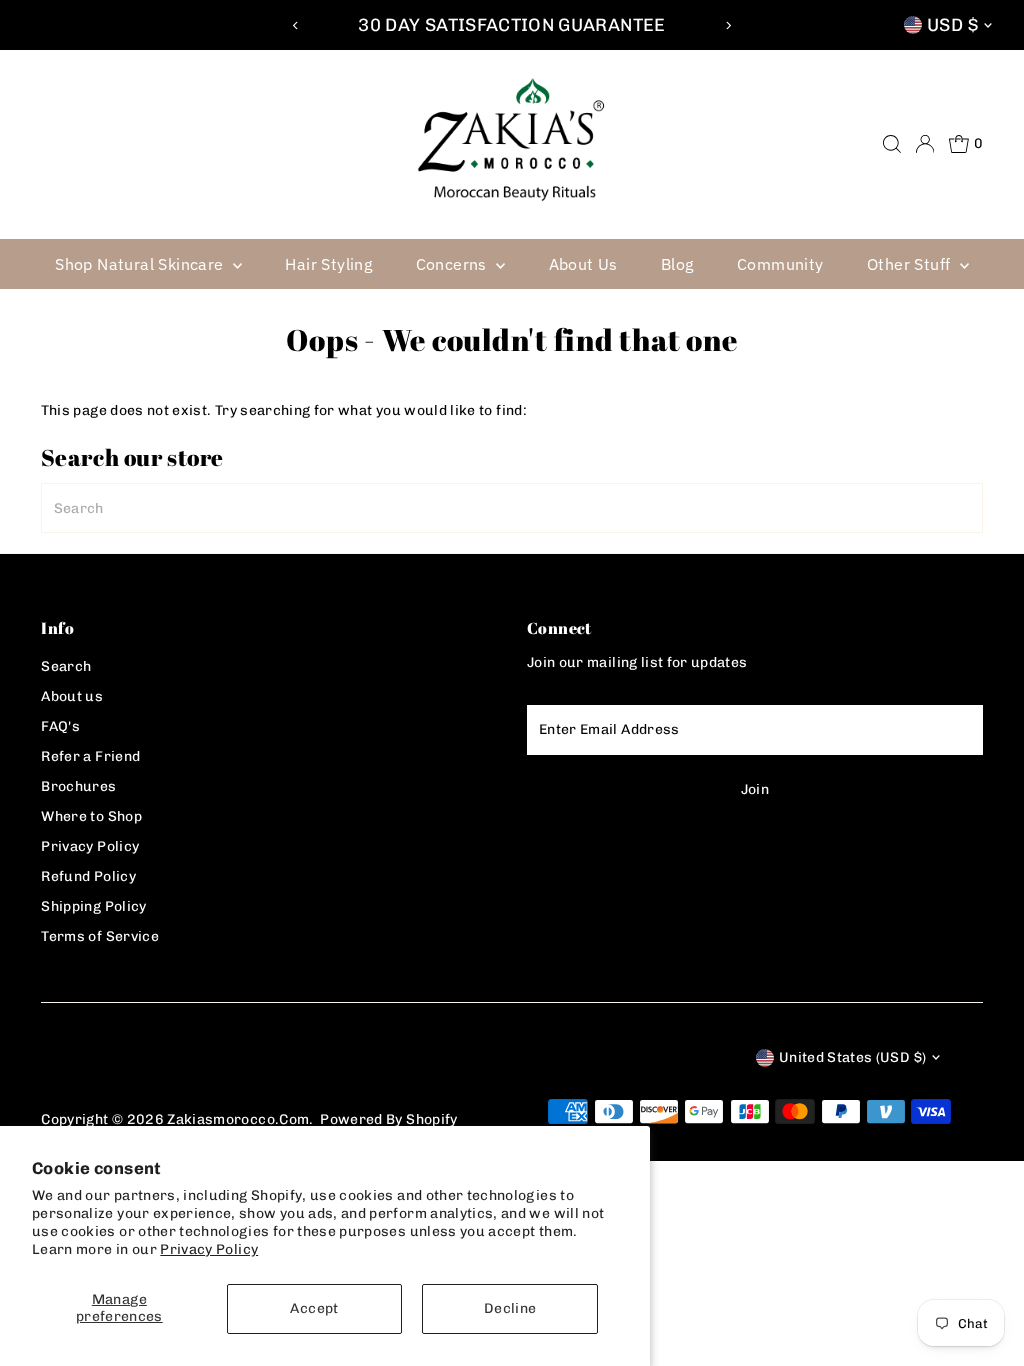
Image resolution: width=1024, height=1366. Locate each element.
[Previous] (296, 25)
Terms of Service (100, 936)
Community (780, 264)
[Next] (727, 25)
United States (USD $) (852, 1057)
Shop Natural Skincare (141, 264)
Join (755, 789)
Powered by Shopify (388, 1119)
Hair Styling (328, 264)
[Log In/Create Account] (925, 144)
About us (72, 696)
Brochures (78, 786)
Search (66, 666)
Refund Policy (88, 876)
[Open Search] (892, 144)
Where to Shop (91, 816)
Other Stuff (911, 264)
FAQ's (60, 726)
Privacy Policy (209, 1249)
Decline (510, 1308)
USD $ (952, 25)
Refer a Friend (90, 756)
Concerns (454, 264)
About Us (583, 264)
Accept (314, 1308)
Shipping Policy (93, 906)
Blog (677, 264)
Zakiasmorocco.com (238, 1119)
